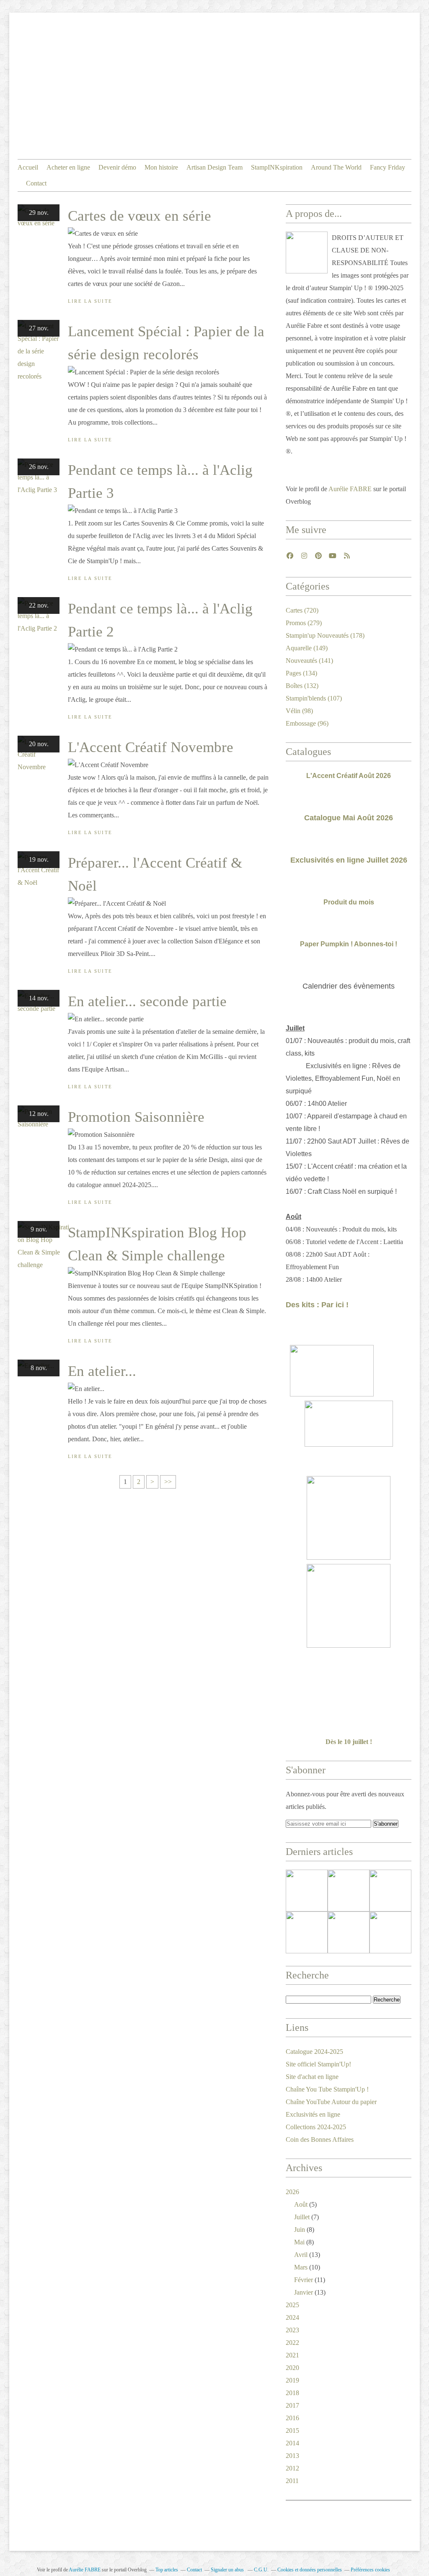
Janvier (304, 2292)
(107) (314, 698)
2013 (292, 2456)
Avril (301, 2255)
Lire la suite (90, 301)
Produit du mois (349, 902)
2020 (292, 2368)
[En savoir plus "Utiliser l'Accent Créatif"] (390, 1891)
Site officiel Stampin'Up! (318, 2064)
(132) (302, 686)
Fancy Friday (388, 167)
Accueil (28, 167)
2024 (292, 2317)
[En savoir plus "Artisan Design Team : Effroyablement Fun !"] (307, 1932)
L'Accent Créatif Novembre (151, 747)
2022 (292, 2343)
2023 (292, 2330)
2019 (292, 2380)
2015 (292, 2430)
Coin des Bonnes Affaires (320, 2139)
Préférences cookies (370, 2570)
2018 (292, 2393)
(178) (325, 635)
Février (304, 2280)
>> (168, 1482)
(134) (301, 673)
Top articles (167, 2570)
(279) (304, 623)
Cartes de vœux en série (140, 216)
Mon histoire (161, 167)
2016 (292, 2418)
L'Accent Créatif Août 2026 (349, 776)
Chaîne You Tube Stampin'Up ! (327, 2089)
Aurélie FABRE (350, 489)
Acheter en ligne (68, 167)
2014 (292, 2443)
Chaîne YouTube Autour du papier (331, 2102)
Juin (300, 2230)
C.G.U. (261, 2570)
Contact (36, 183)
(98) (299, 711)
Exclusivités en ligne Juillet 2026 (349, 860)
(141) (309, 661)
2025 (292, 2305)
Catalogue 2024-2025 (314, 2052)
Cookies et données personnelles (310, 2570)
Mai (299, 2242)
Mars (301, 2267)
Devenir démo (117, 167)
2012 (292, 2468)
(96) (307, 723)
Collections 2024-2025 (316, 2127)
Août (301, 2204)
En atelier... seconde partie (147, 1001)
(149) (307, 648)
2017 (292, 2405)
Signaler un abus (228, 2570)
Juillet (302, 2217)
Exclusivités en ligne (313, 2114)
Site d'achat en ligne (312, 2077)
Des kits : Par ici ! (317, 1305)
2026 (292, 2192)
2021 (292, 2355)
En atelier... (102, 1371)
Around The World (336, 167)
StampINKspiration (277, 167)
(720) (302, 610)
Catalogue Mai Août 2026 (349, 818)
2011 (292, 2481)
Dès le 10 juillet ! (349, 1742)
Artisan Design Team (214, 167)
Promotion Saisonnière (136, 1117)
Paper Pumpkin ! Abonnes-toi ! (349, 944)
